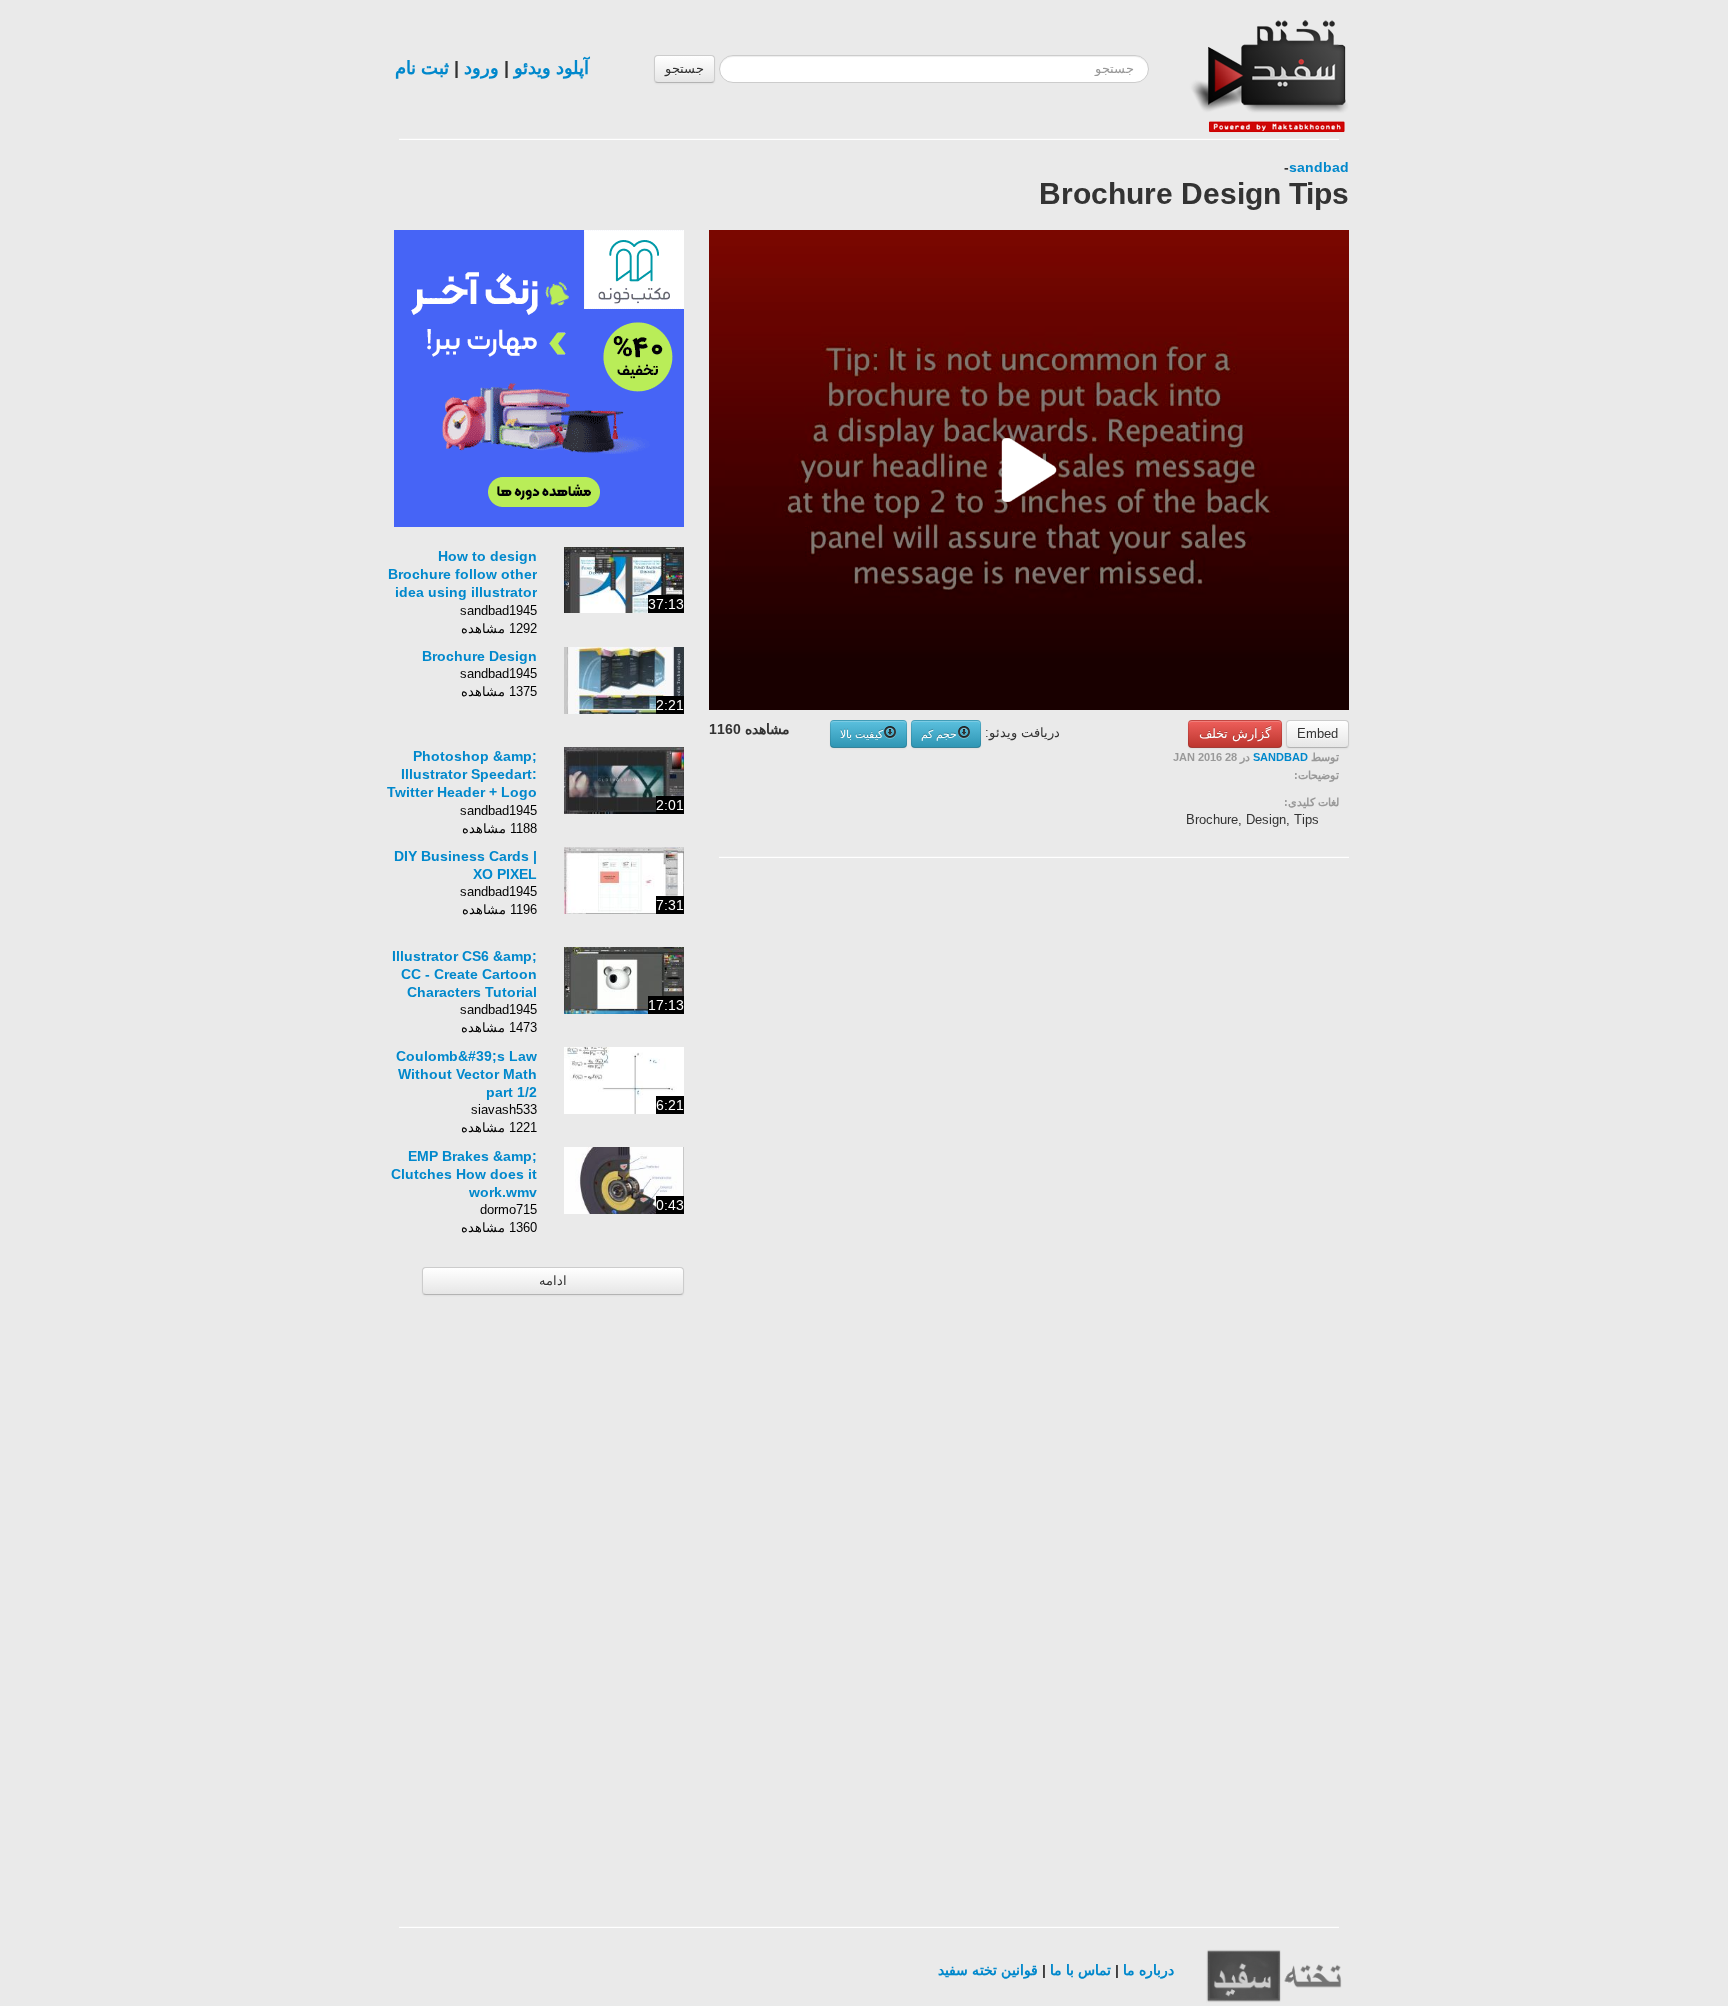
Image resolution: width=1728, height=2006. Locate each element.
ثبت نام (422, 68)
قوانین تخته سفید (988, 1970)
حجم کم (939, 734)
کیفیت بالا (861, 734)
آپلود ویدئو (551, 68)
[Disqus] (1199, 1126)
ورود (481, 68)
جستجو (684, 68)
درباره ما (1148, 1970)
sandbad (1319, 167)
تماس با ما (1080, 1970)
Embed (1317, 733)
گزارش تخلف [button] (1235, 733)
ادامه (553, 1280)
